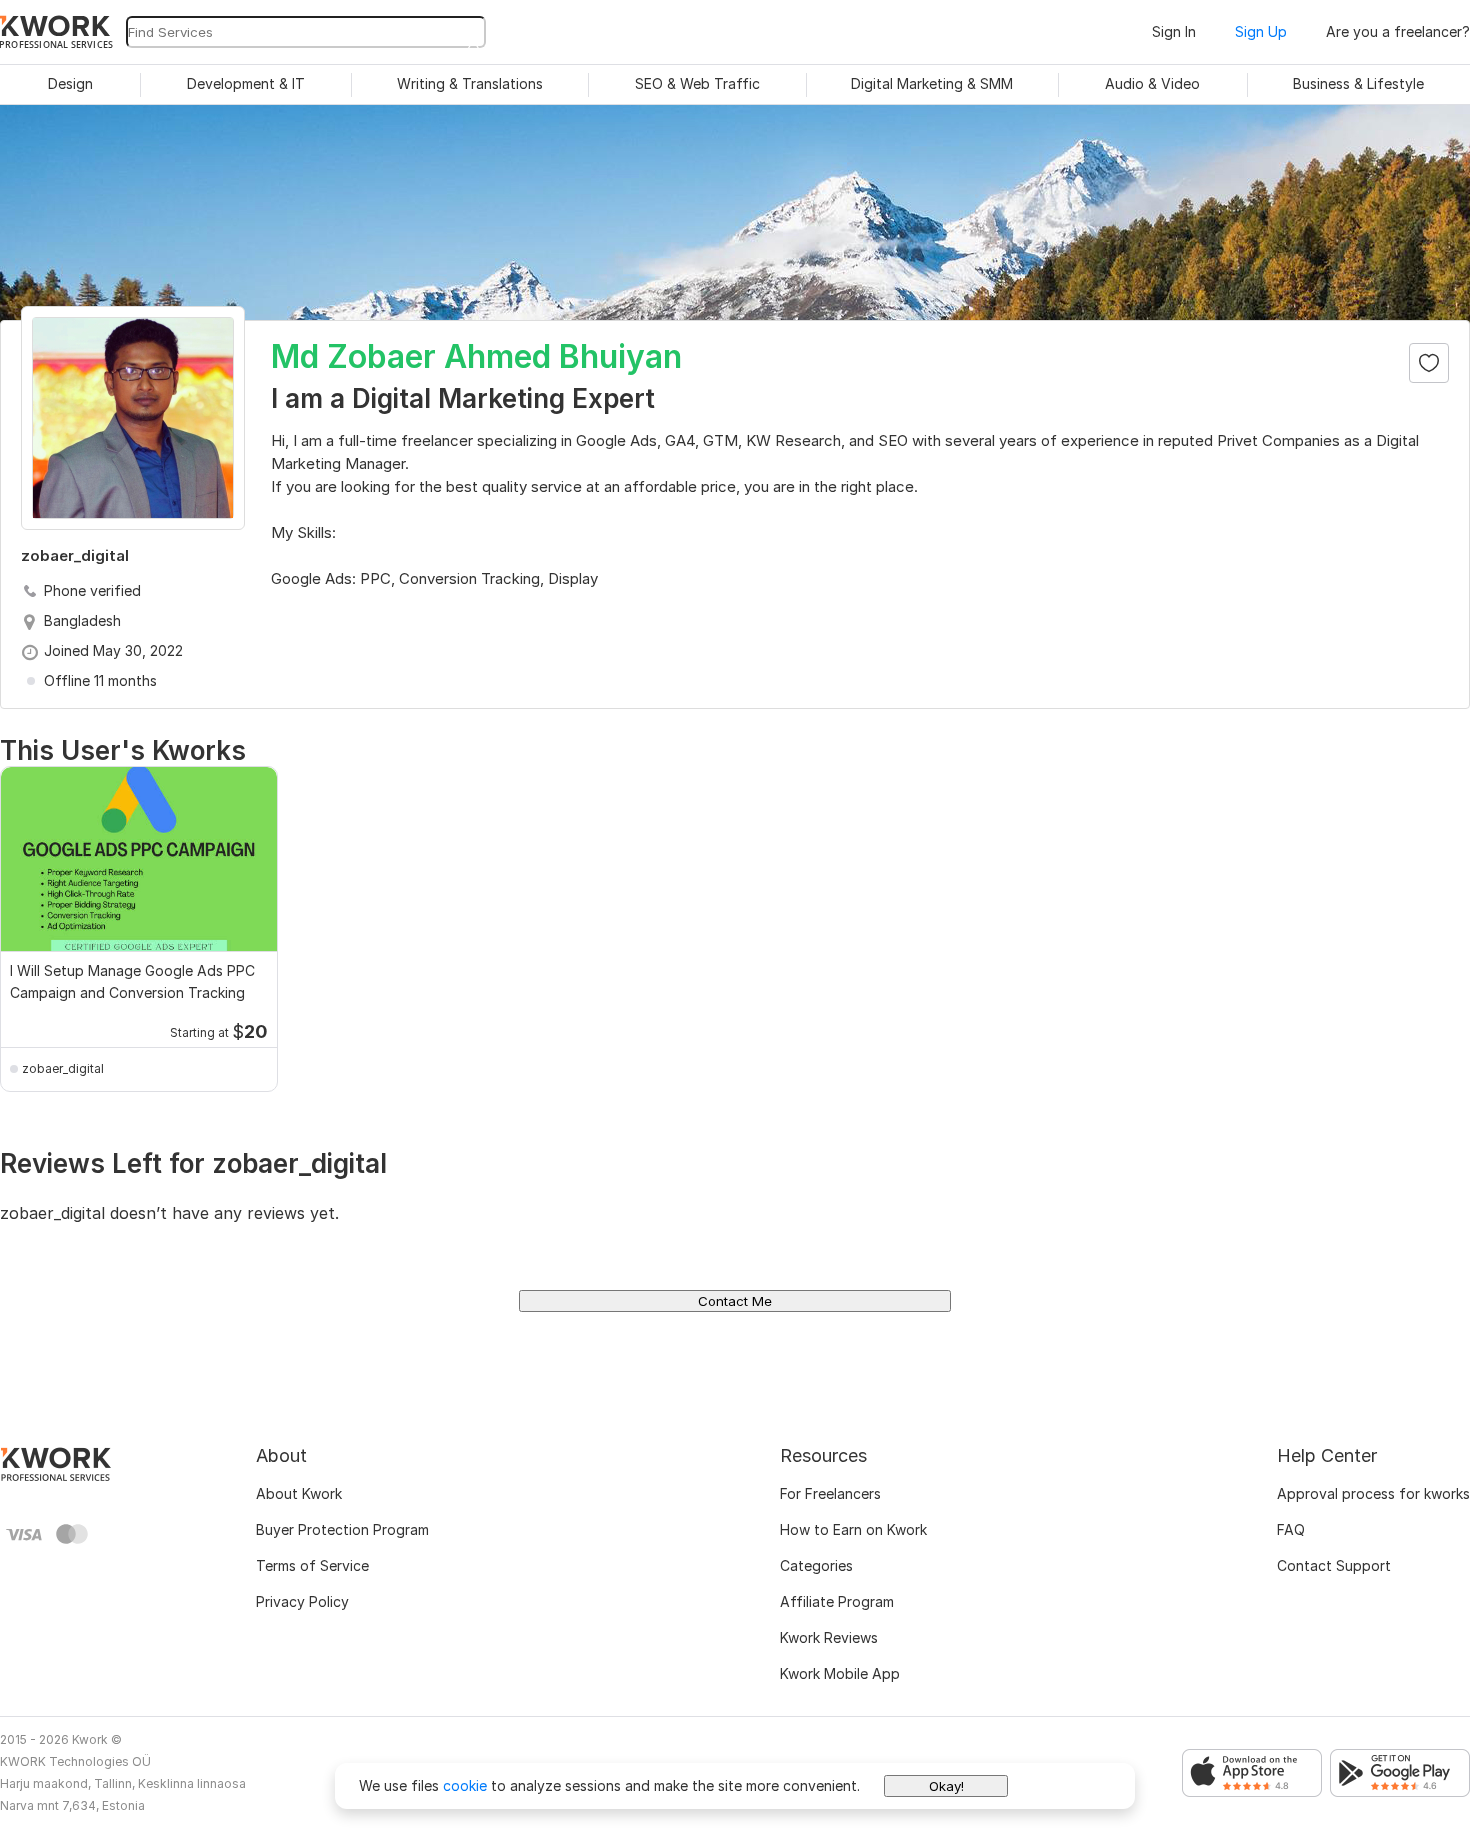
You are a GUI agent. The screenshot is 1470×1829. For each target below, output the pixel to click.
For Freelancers (830, 1493)
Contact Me (735, 1301)
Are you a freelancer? (1398, 31)
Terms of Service (312, 1565)
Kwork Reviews (829, 1637)
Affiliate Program (837, 1601)
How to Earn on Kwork (853, 1529)
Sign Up (1261, 31)
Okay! (946, 1786)
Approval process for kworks (1373, 1493)
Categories (816, 1565)
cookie (465, 1785)
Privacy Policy (302, 1601)
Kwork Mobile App (840, 1673)
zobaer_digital (63, 1068)
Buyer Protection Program (342, 1529)
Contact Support (1334, 1565)
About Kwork (299, 1493)
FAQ (1291, 1529)
